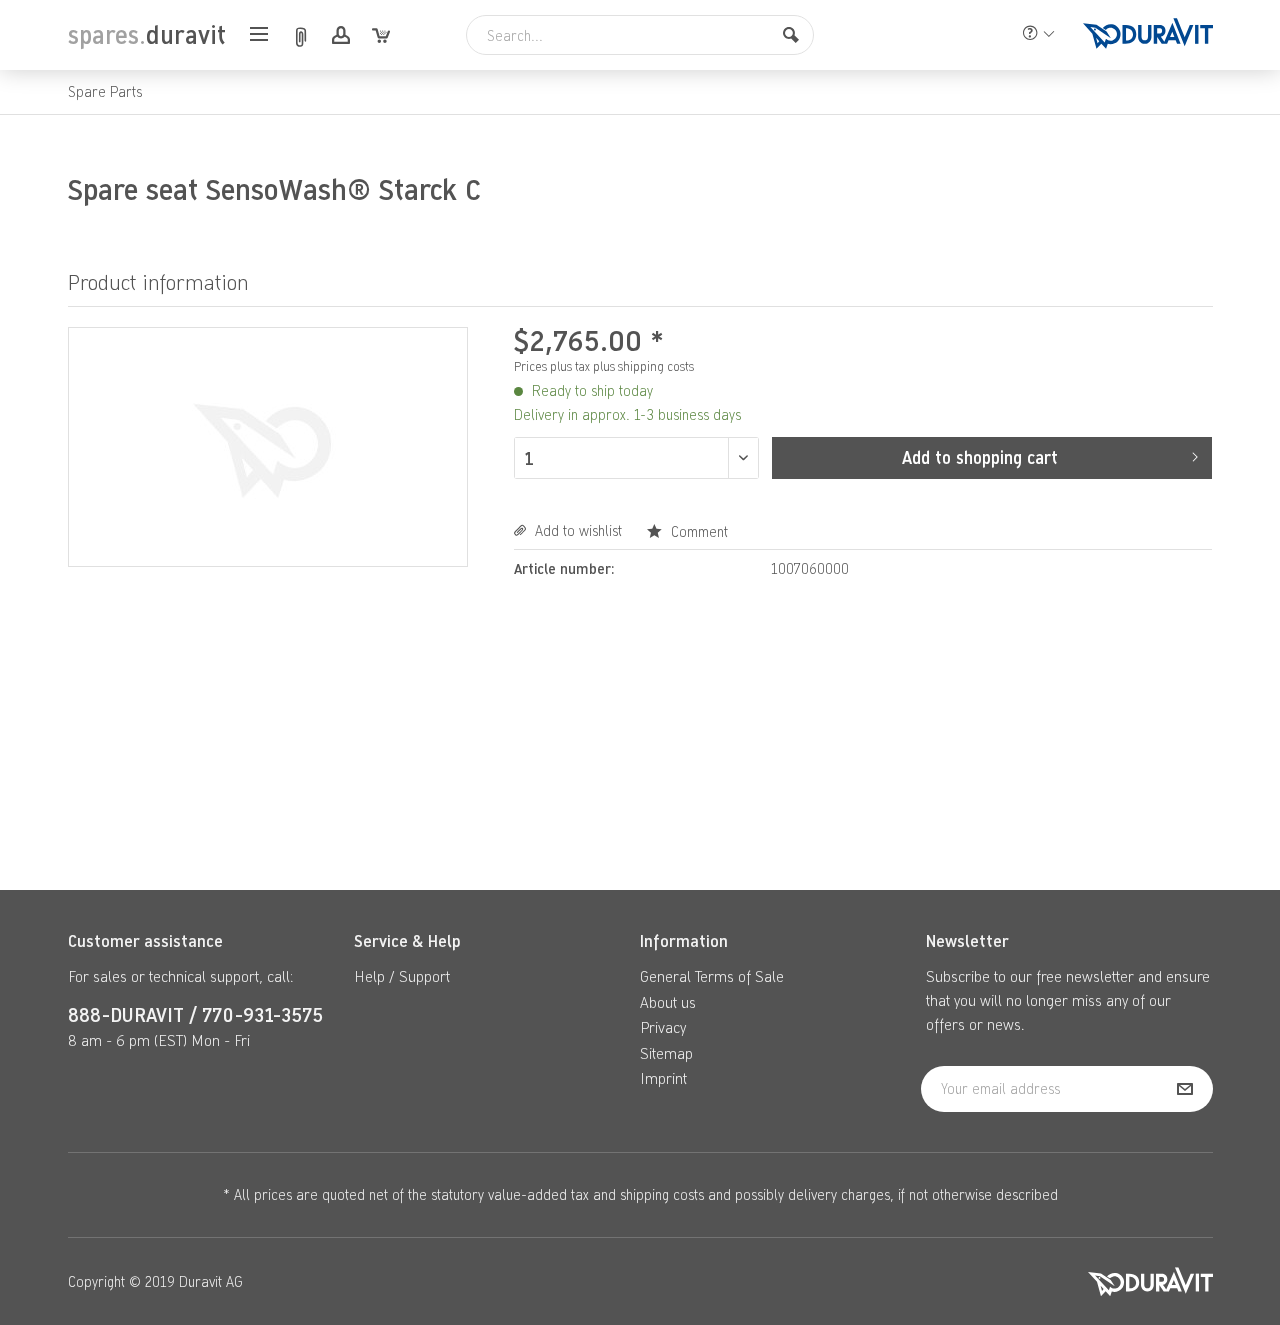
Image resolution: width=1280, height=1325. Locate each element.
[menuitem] (265, 35)
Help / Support (402, 976)
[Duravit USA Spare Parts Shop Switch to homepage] (1148, 35)
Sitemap (666, 1053)
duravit (147, 35)
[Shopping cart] (380, 35)
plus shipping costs (643, 366)
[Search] (791, 35)
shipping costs (662, 1194)
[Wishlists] (300, 35)
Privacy (663, 1027)
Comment (697, 531)
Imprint (663, 1078)
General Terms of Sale (712, 976)
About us (668, 1002)
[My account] (340, 35)
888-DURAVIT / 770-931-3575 (195, 1014)
